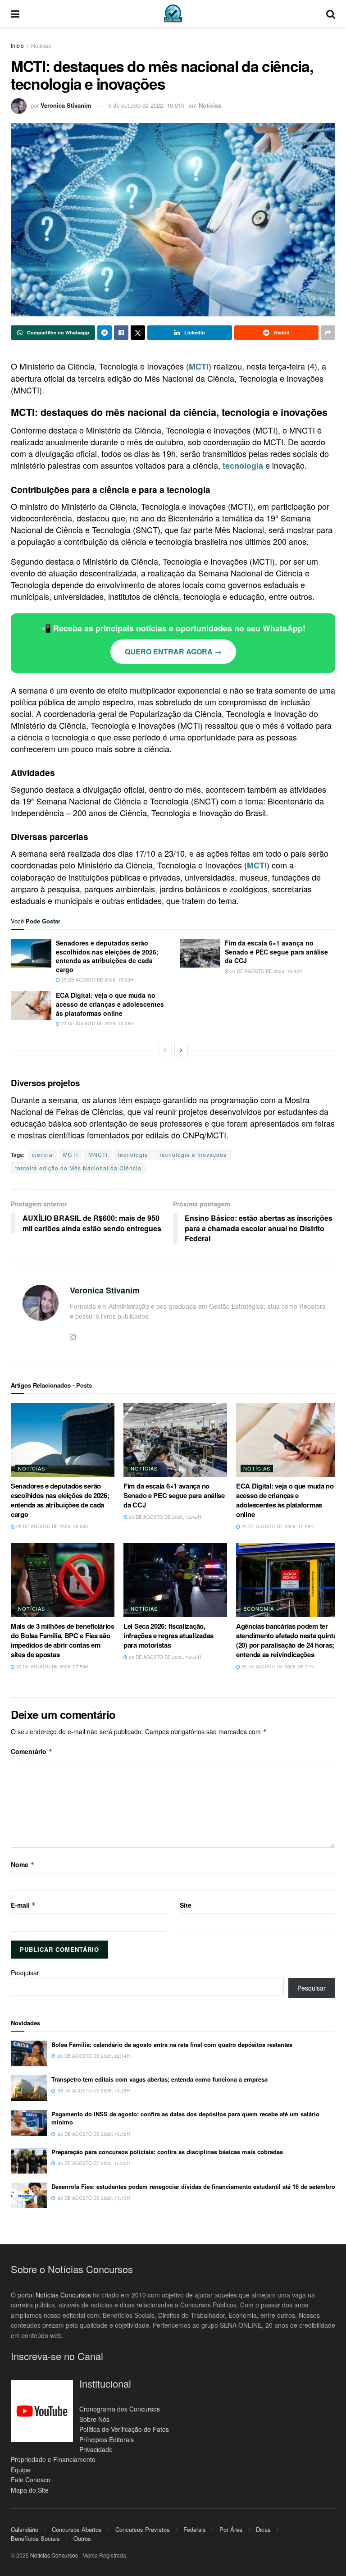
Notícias (41, 45)
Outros (82, 2538)
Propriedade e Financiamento (53, 2459)
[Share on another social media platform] (328, 333)
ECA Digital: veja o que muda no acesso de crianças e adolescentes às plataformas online (110, 1004)
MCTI (71, 1154)
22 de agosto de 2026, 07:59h (52, 1667)
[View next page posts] (181, 1050)
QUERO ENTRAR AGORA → (173, 651)
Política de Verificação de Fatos (124, 2429)
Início (17, 45)
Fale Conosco (31, 2480)
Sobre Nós (94, 2419)
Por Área (231, 2529)
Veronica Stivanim (66, 105)
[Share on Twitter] (138, 333)
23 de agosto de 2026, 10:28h (97, 1023)
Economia (259, 1608)
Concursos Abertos (77, 2529)
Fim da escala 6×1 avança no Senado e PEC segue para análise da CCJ (276, 952)
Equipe (21, 2470)
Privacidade (96, 2449)
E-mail (23, 1905)
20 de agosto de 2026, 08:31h (277, 1667)
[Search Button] (331, 14)
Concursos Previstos (143, 2529)
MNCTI (98, 1154)
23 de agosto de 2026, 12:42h (266, 971)
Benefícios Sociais (35, 2538)
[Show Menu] (15, 14)
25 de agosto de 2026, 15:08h (97, 980)
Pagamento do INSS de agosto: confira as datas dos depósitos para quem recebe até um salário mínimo (185, 2118)
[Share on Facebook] (121, 333)
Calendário (25, 2529)
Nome (23, 1864)
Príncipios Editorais (107, 2439)
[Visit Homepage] (173, 14)
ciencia (42, 1154)
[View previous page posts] (165, 1050)
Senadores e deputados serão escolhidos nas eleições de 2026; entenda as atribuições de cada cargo (107, 956)
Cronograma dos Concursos (120, 2409)
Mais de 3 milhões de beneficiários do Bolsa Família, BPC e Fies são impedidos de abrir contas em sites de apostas (63, 1640)
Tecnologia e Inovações (193, 1154)
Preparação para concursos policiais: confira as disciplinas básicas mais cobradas (167, 2152)
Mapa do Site (30, 2490)
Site (186, 1905)
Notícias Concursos (63, 2295)
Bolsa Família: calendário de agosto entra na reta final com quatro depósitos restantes (172, 2044)
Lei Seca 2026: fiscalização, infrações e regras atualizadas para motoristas (168, 1635)
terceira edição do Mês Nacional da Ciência (78, 1168)
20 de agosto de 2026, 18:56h (164, 1657)
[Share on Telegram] (105, 333)
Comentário (32, 1751)
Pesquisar (25, 1973)
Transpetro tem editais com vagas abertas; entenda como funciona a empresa (159, 2079)
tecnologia (133, 1154)
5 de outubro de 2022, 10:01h (146, 105)
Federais (195, 2529)
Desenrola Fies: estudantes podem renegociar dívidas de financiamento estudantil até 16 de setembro (193, 2186)
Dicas (263, 2529)
